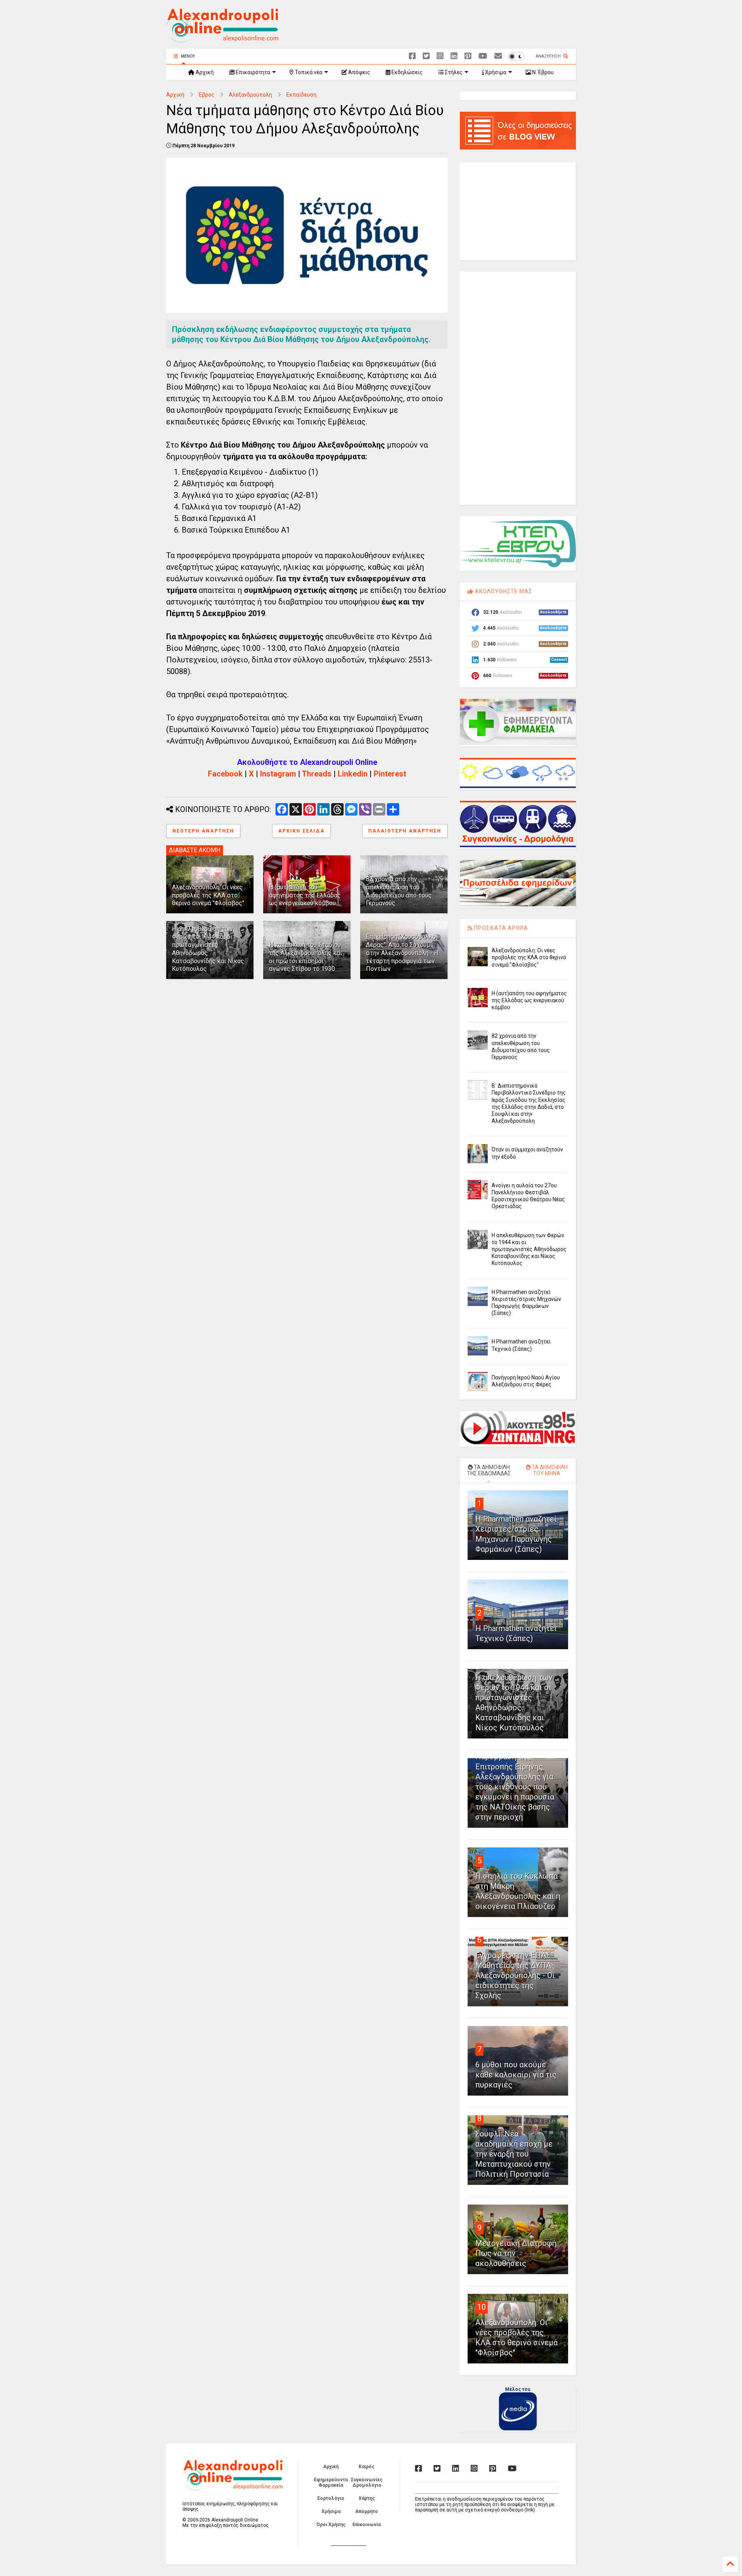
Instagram (278, 774)
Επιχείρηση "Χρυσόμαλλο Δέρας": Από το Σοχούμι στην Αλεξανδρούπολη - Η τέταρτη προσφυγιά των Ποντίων (402, 953)
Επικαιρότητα (252, 72)
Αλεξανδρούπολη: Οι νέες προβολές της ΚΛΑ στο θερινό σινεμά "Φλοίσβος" (208, 895)
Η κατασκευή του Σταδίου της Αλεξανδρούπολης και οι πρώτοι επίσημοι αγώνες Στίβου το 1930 (305, 957)
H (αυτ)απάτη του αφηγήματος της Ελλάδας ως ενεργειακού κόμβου (305, 895)
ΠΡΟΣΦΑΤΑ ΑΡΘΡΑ (500, 928)
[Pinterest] (468, 56)
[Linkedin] (454, 56)
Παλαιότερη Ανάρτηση (405, 831)
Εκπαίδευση (301, 95)
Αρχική (204, 72)
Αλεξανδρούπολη (250, 95)
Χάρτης (367, 2498)
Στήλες (453, 72)
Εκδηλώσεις (407, 72)
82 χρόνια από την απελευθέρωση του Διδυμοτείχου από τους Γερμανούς (399, 891)
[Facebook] (412, 56)
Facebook (225, 774)
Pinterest (390, 774)
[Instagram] (440, 56)
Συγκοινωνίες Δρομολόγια (367, 2482)
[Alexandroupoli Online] (222, 39)
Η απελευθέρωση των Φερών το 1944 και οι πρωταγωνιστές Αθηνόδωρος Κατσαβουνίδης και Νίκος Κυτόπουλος (529, 1249)
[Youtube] (483, 56)
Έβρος (207, 95)
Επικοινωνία (367, 2525)
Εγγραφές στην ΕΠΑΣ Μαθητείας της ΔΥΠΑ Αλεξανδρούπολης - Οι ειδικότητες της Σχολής (515, 1975)
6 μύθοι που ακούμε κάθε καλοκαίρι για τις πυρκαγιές (516, 2075)
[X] (426, 56)
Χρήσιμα (495, 72)
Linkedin (353, 774)
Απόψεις (359, 72)
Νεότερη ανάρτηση (203, 831)
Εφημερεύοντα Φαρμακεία (331, 2482)
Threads (317, 774)
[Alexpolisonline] (498, 56)
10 (482, 2307)
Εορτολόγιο (331, 2498)
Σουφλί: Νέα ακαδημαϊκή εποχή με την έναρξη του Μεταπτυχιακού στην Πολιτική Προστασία (514, 2154)
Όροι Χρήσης (331, 2525)
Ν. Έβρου (542, 72)
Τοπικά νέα (308, 72)
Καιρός (367, 2467)
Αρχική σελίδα (301, 831)
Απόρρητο (367, 2511)
